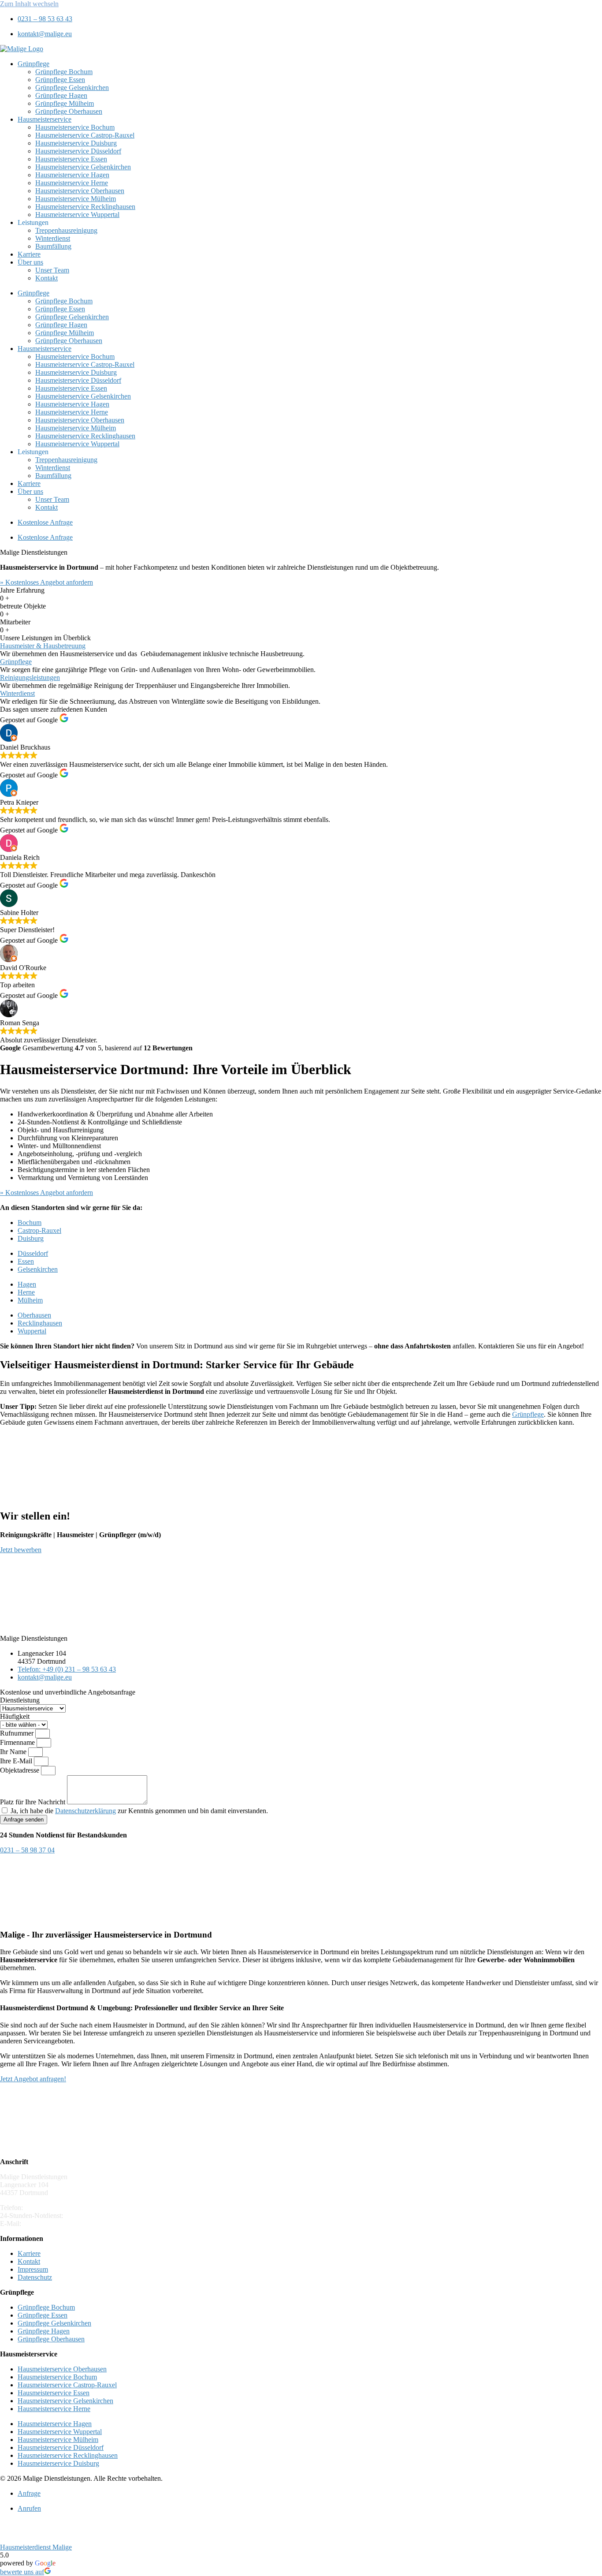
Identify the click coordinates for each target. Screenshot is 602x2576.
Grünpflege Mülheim (65, 103)
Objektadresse (20, 1770)
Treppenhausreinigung (66, 230)
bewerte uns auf (22, 2572)
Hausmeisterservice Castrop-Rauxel (85, 135)
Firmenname (18, 1742)
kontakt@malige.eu (50, 2223)
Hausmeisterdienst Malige (36, 2547)
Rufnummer (18, 1733)
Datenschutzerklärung (85, 1811)
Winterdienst (53, 238)
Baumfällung (53, 246)
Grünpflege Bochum (64, 72)
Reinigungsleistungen (30, 678)
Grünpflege (33, 64)
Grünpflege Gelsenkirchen (72, 88)
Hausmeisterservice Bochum (75, 127)
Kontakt (46, 278)
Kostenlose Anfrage (45, 522)
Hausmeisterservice (45, 119)
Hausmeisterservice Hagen (72, 175)
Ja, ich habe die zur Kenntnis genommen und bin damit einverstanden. (139, 1811)
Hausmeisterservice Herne (72, 183)
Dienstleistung (20, 1700)
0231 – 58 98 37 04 (92, 2216)
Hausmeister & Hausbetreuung (43, 646)
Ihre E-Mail (17, 1761)
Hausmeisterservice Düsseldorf (78, 151)
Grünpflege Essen (60, 80)
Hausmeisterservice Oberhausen (80, 191)
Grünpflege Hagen (61, 95)
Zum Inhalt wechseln (29, 4)
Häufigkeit (15, 1716)
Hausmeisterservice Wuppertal (77, 215)
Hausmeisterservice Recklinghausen (85, 207)
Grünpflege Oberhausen (69, 111)
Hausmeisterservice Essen (71, 159)
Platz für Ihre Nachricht (33, 1802)
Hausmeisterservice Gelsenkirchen (83, 167)
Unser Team (52, 270)
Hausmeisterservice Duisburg (76, 143)
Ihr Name (14, 1752)
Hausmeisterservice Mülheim (76, 199)
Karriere (29, 254)
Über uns (30, 262)
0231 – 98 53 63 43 (52, 2208)
